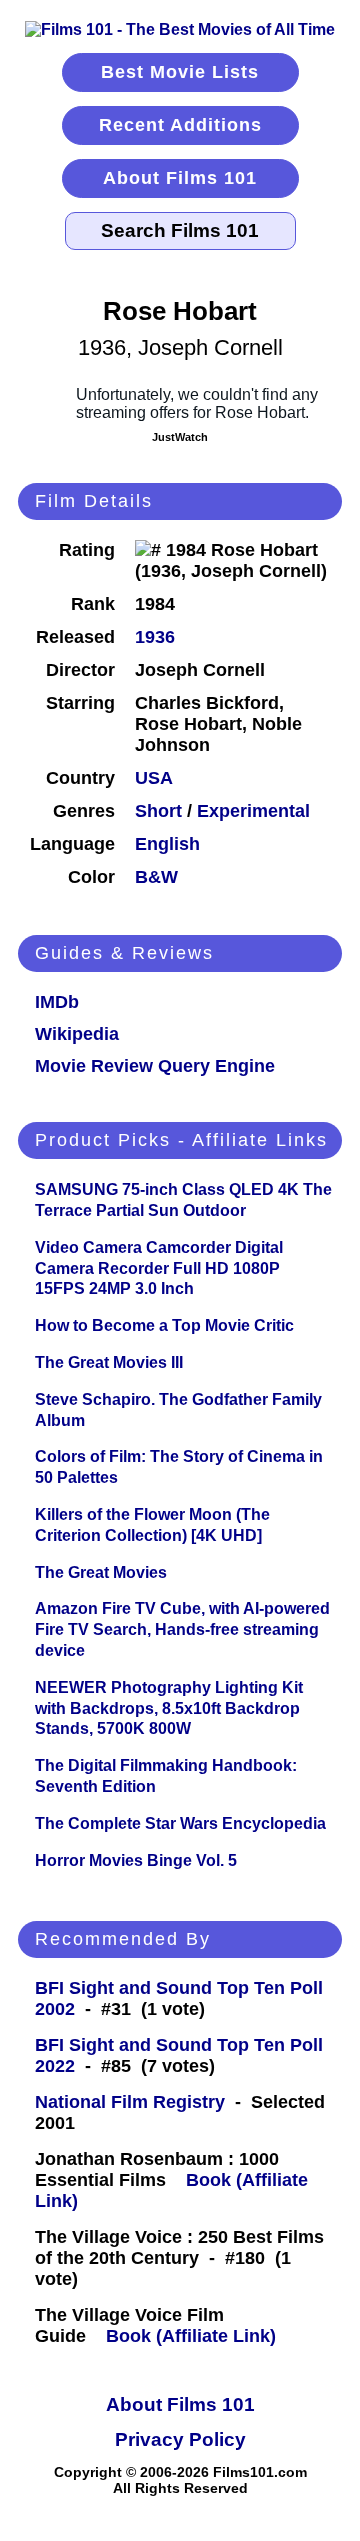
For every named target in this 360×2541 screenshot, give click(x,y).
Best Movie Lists (180, 72)
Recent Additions (180, 125)
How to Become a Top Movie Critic (164, 1325)
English (167, 844)
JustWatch (180, 437)
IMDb (57, 1002)
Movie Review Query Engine (155, 1066)
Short (158, 811)
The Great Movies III (109, 1362)
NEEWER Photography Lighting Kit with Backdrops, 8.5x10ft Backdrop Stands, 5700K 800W (169, 1708)
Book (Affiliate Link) (191, 2336)
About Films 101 (180, 178)
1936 (155, 637)
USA (154, 778)
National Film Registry (130, 2102)
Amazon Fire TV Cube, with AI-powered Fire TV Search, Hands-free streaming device (182, 1629)
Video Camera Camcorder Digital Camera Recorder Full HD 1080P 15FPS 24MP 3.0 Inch (159, 1268)
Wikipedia (77, 1034)
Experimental (253, 811)
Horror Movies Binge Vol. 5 (136, 1860)
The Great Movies (101, 1572)
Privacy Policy (180, 2439)
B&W (156, 877)
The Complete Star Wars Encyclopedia (180, 1823)
